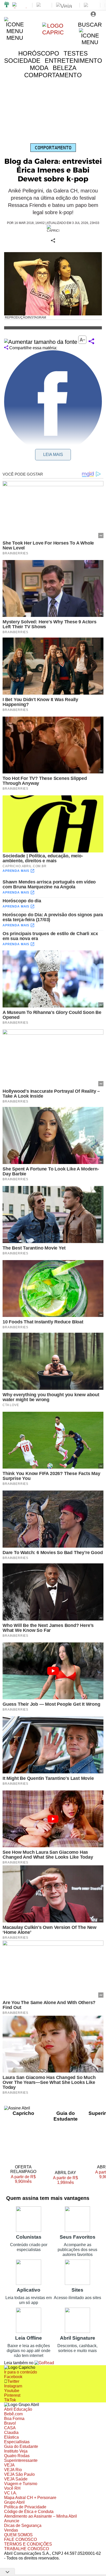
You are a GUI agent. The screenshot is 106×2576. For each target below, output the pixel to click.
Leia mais (53, 455)
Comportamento (53, 148)
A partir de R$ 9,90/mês (27, 2179)
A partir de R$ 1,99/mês (65, 2181)
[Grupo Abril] (7, 5)
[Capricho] (53, 32)
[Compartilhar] (91, 342)
